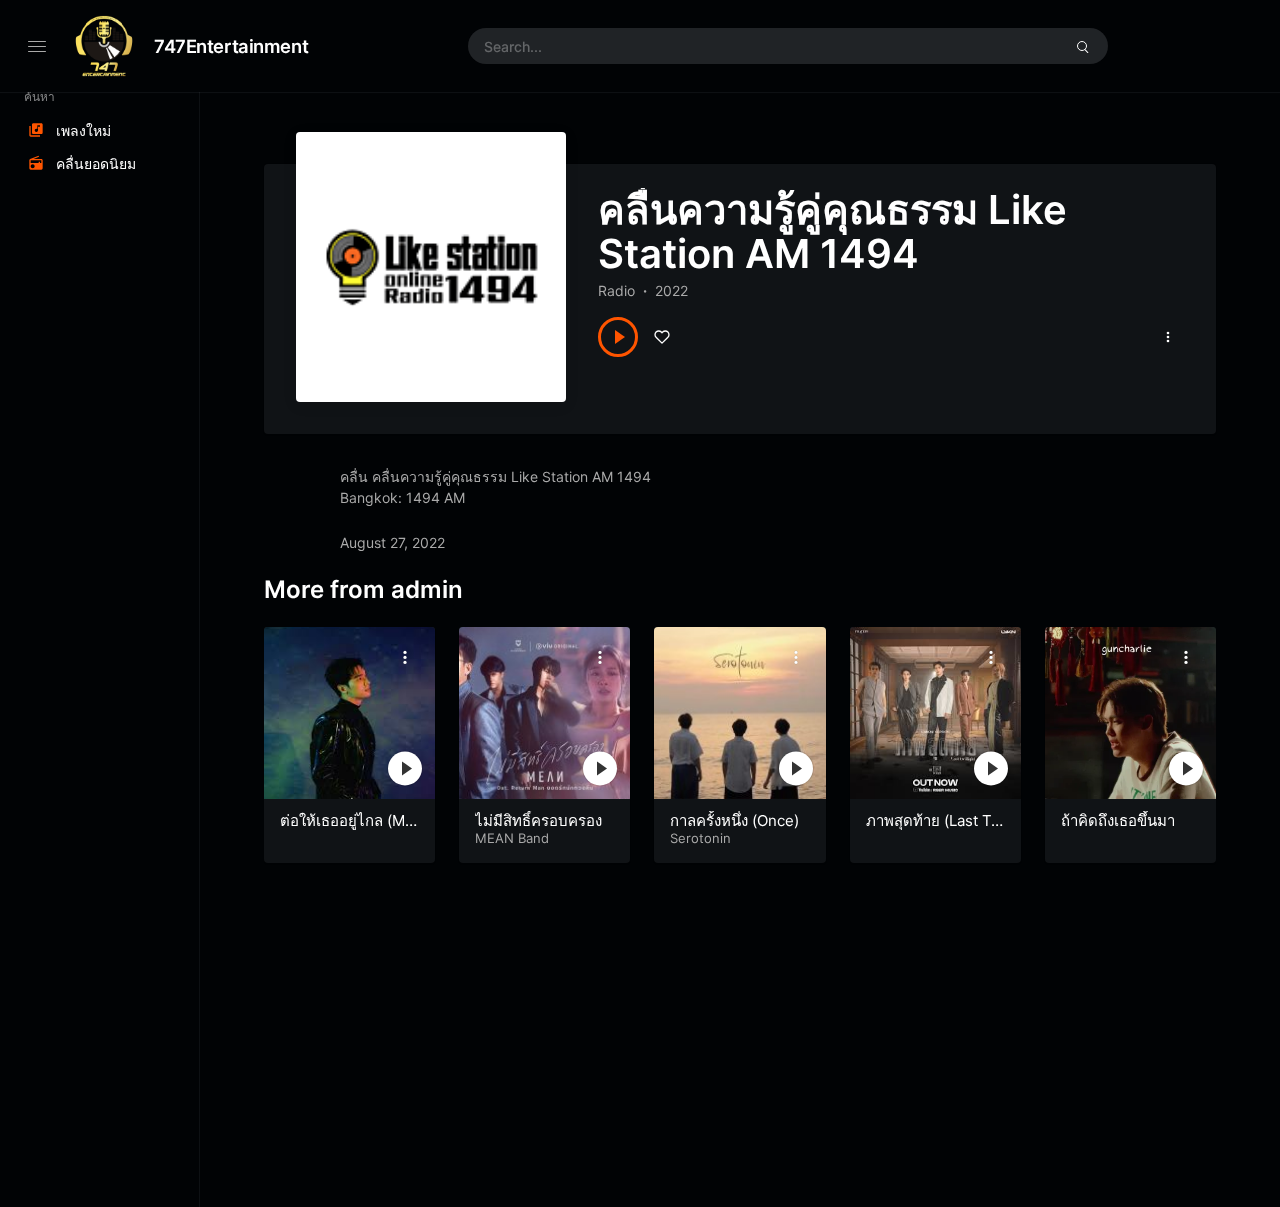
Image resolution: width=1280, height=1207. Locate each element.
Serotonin (700, 838)
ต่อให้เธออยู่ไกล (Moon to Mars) (347, 830)
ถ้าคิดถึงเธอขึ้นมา (1118, 820)
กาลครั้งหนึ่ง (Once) (734, 820)
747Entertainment (231, 46)
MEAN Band (512, 838)
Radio (616, 290)
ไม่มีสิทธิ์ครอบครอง (538, 820)
